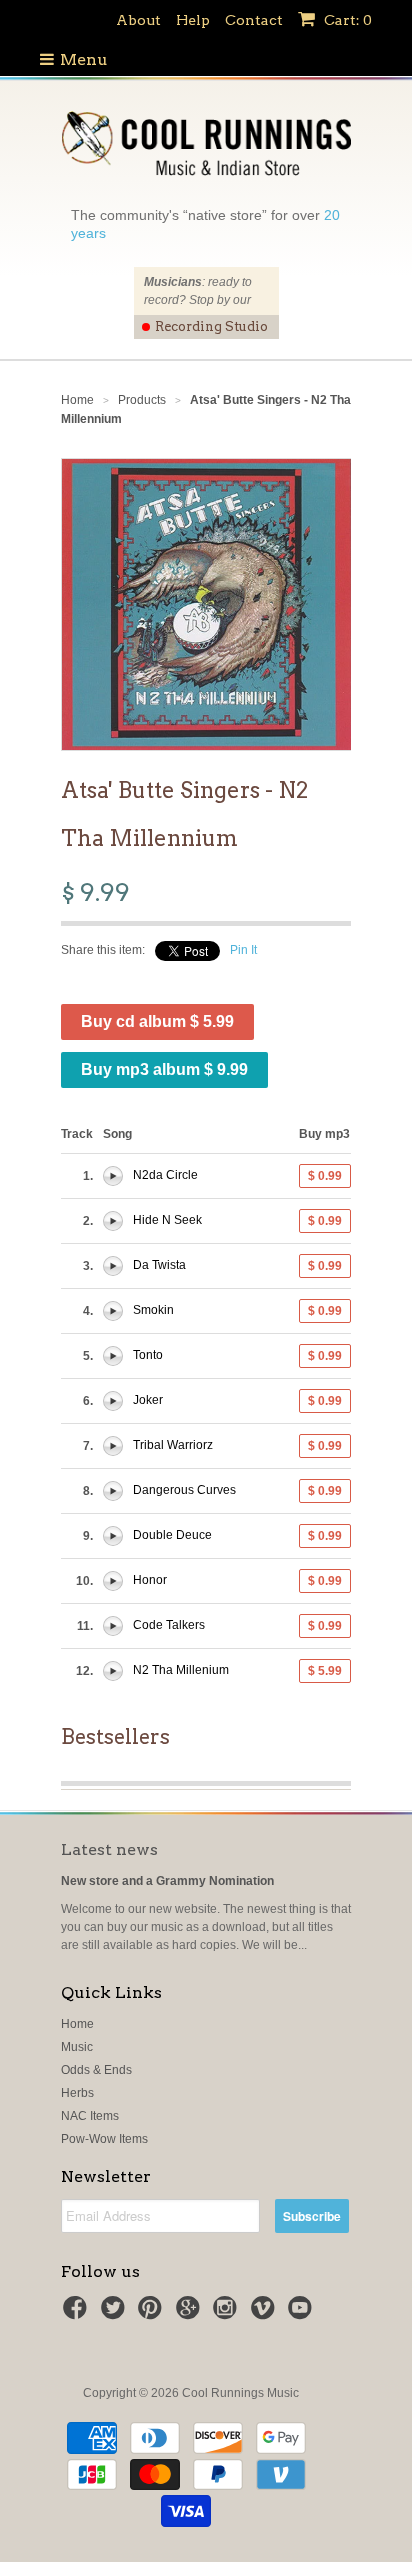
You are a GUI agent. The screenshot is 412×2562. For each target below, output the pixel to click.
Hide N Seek (167, 1220)
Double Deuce (172, 1535)
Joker (148, 1400)
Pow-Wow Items (104, 2139)
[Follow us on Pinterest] (153, 2314)
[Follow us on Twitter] (116, 2314)
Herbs (77, 2093)
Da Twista (159, 1265)
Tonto (148, 1355)
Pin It (243, 950)
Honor (150, 1580)
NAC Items (90, 2116)
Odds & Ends (96, 2070)
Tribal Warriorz (173, 1445)
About (138, 20)
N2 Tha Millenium (181, 1670)
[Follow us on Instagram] (228, 2314)
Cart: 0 (346, 20)
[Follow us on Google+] (191, 2314)
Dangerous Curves (184, 1490)
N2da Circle (165, 1175)
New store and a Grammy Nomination (167, 1881)
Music (77, 2047)
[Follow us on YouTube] (303, 2314)
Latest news (109, 1849)
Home (77, 2024)
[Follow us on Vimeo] (266, 2314)
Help (193, 20)
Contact (254, 20)
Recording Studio (211, 326)
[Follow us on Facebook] (78, 2314)
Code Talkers (169, 1625)
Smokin (153, 1310)
